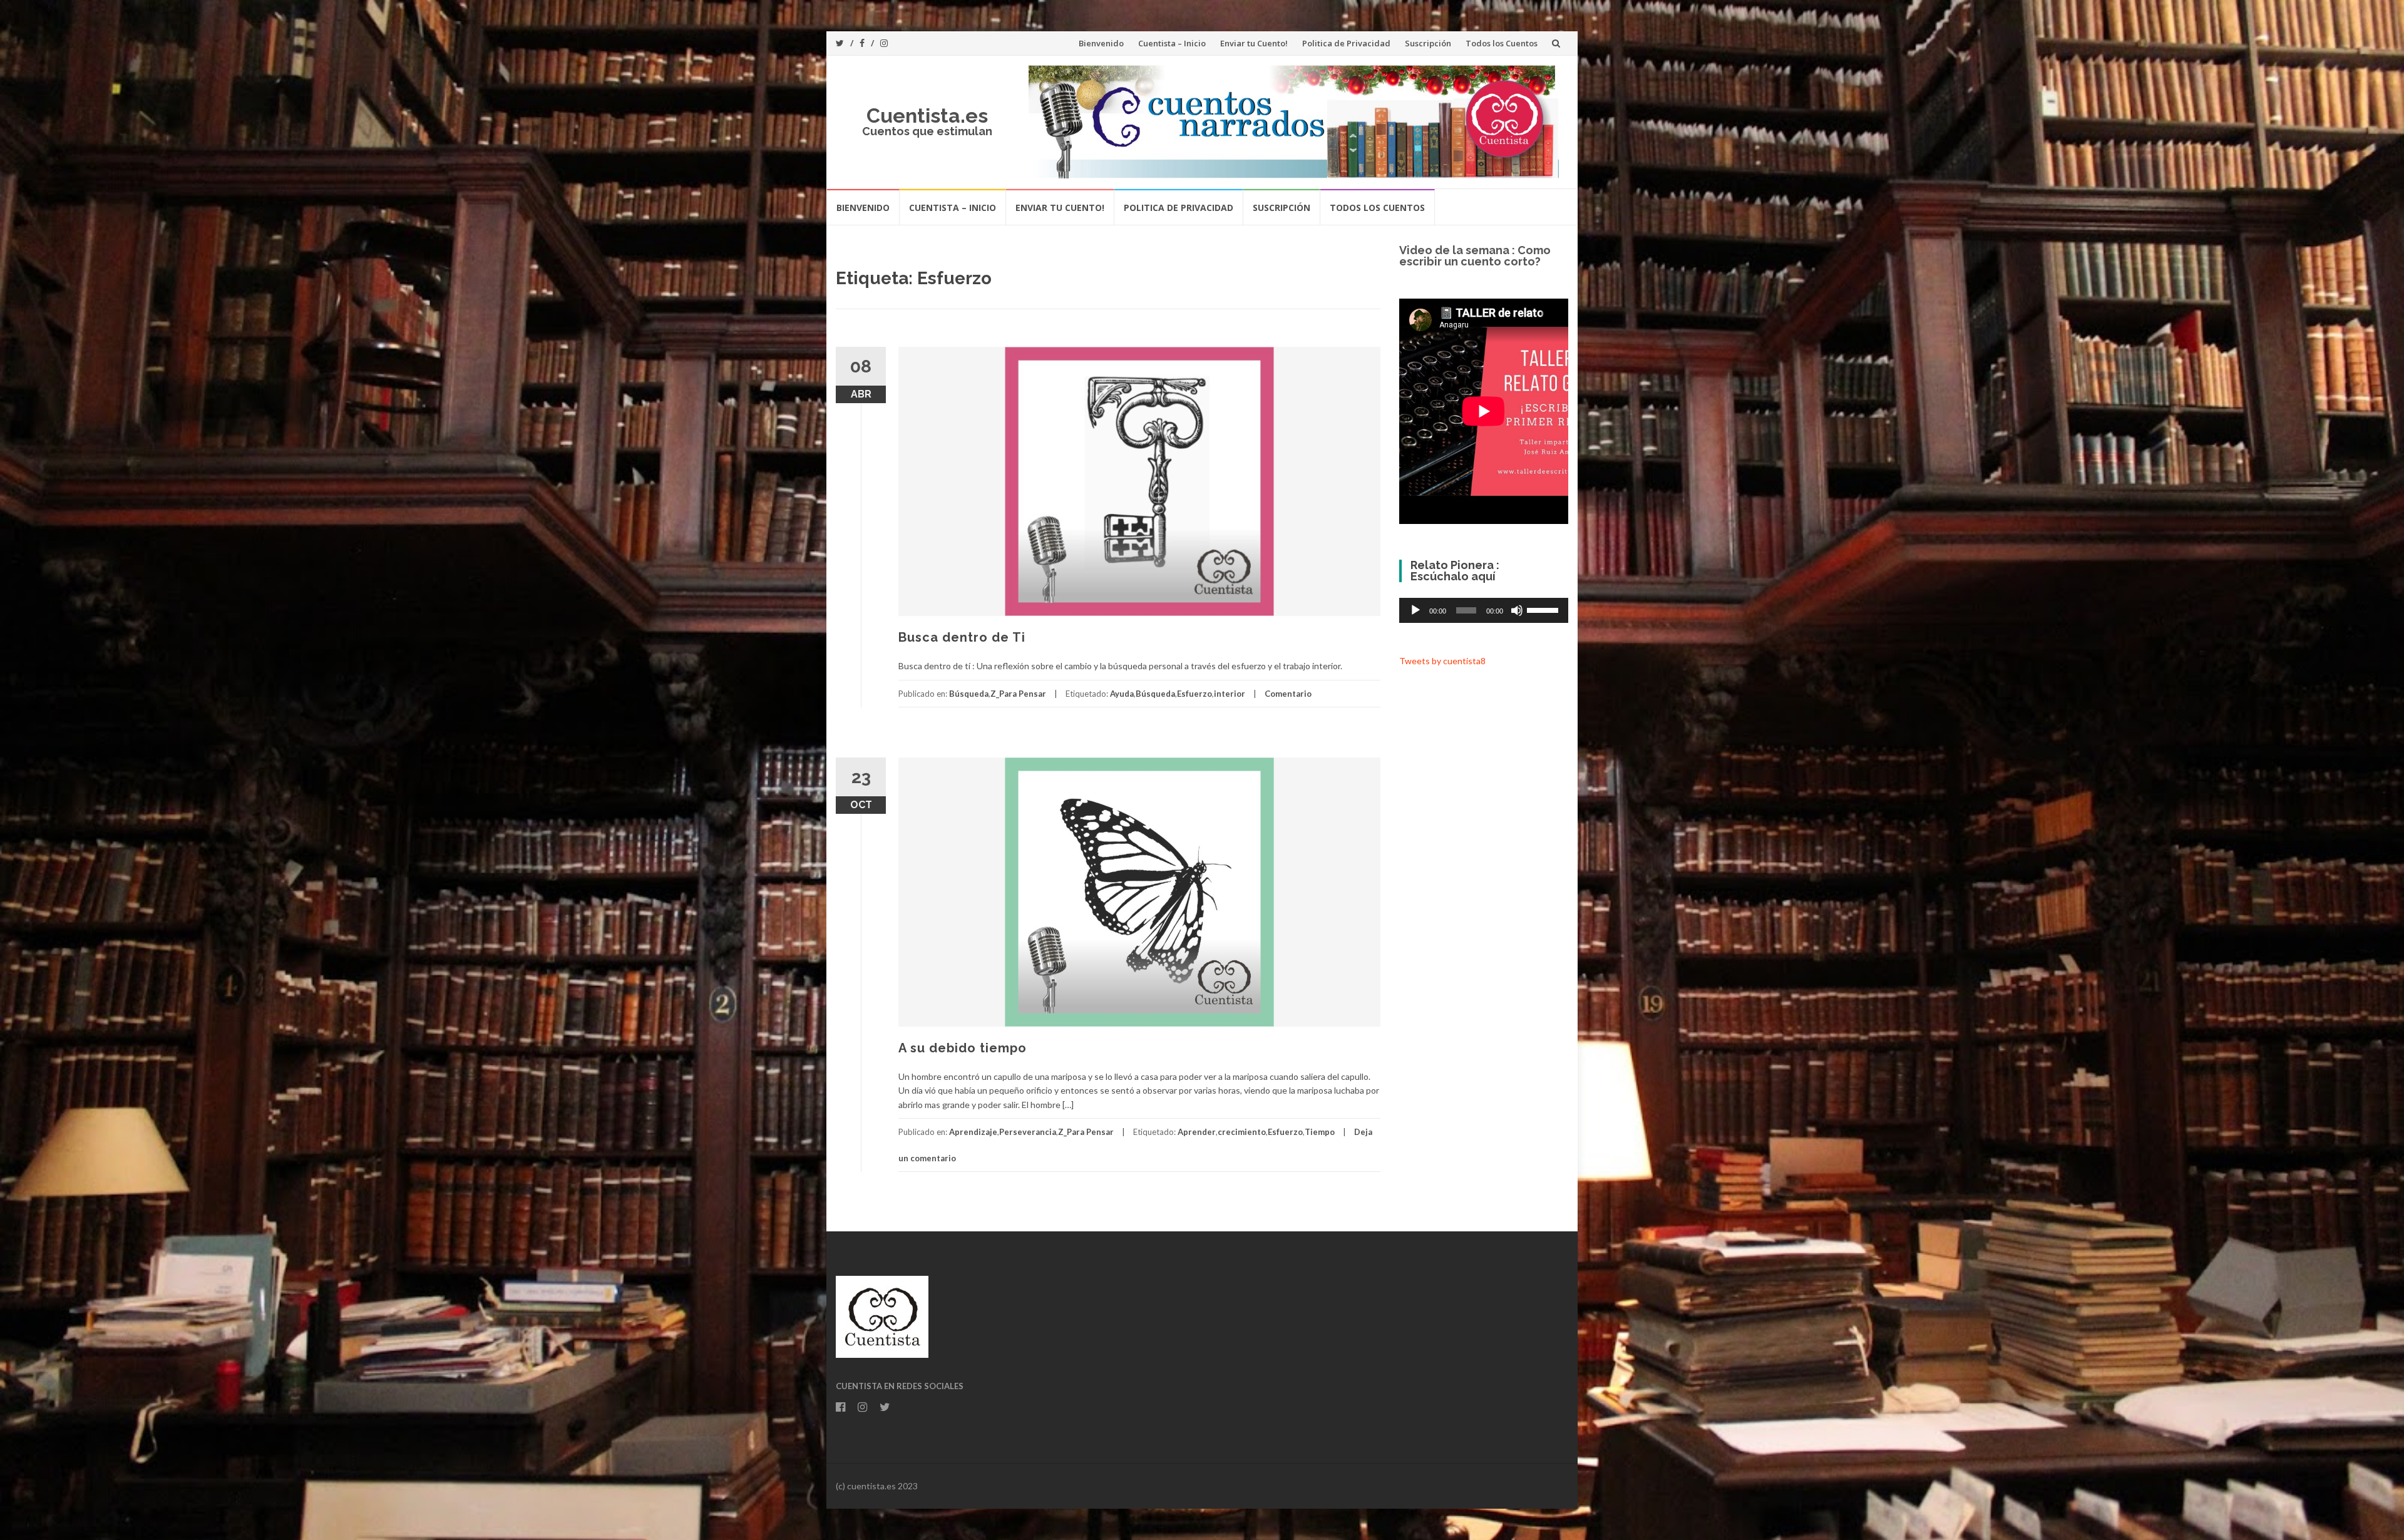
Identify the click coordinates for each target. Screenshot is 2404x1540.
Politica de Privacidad (1346, 43)
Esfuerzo (1194, 694)
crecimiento (1242, 1132)
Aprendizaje (973, 1132)
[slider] (1544, 609)
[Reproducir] (1415, 610)
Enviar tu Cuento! (1254, 43)
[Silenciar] (1517, 610)
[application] (1484, 610)
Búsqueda (969, 694)
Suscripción (1428, 43)
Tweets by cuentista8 (1442, 661)
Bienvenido (1101, 43)
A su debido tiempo (963, 1048)
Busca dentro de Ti (962, 637)
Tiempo (1320, 1132)
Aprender (1197, 1132)
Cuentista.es (927, 115)
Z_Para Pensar (1018, 694)
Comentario (1288, 694)
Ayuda (1122, 694)
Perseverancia (1028, 1132)
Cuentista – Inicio (1172, 43)
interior (1230, 694)
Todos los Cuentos (1502, 43)
